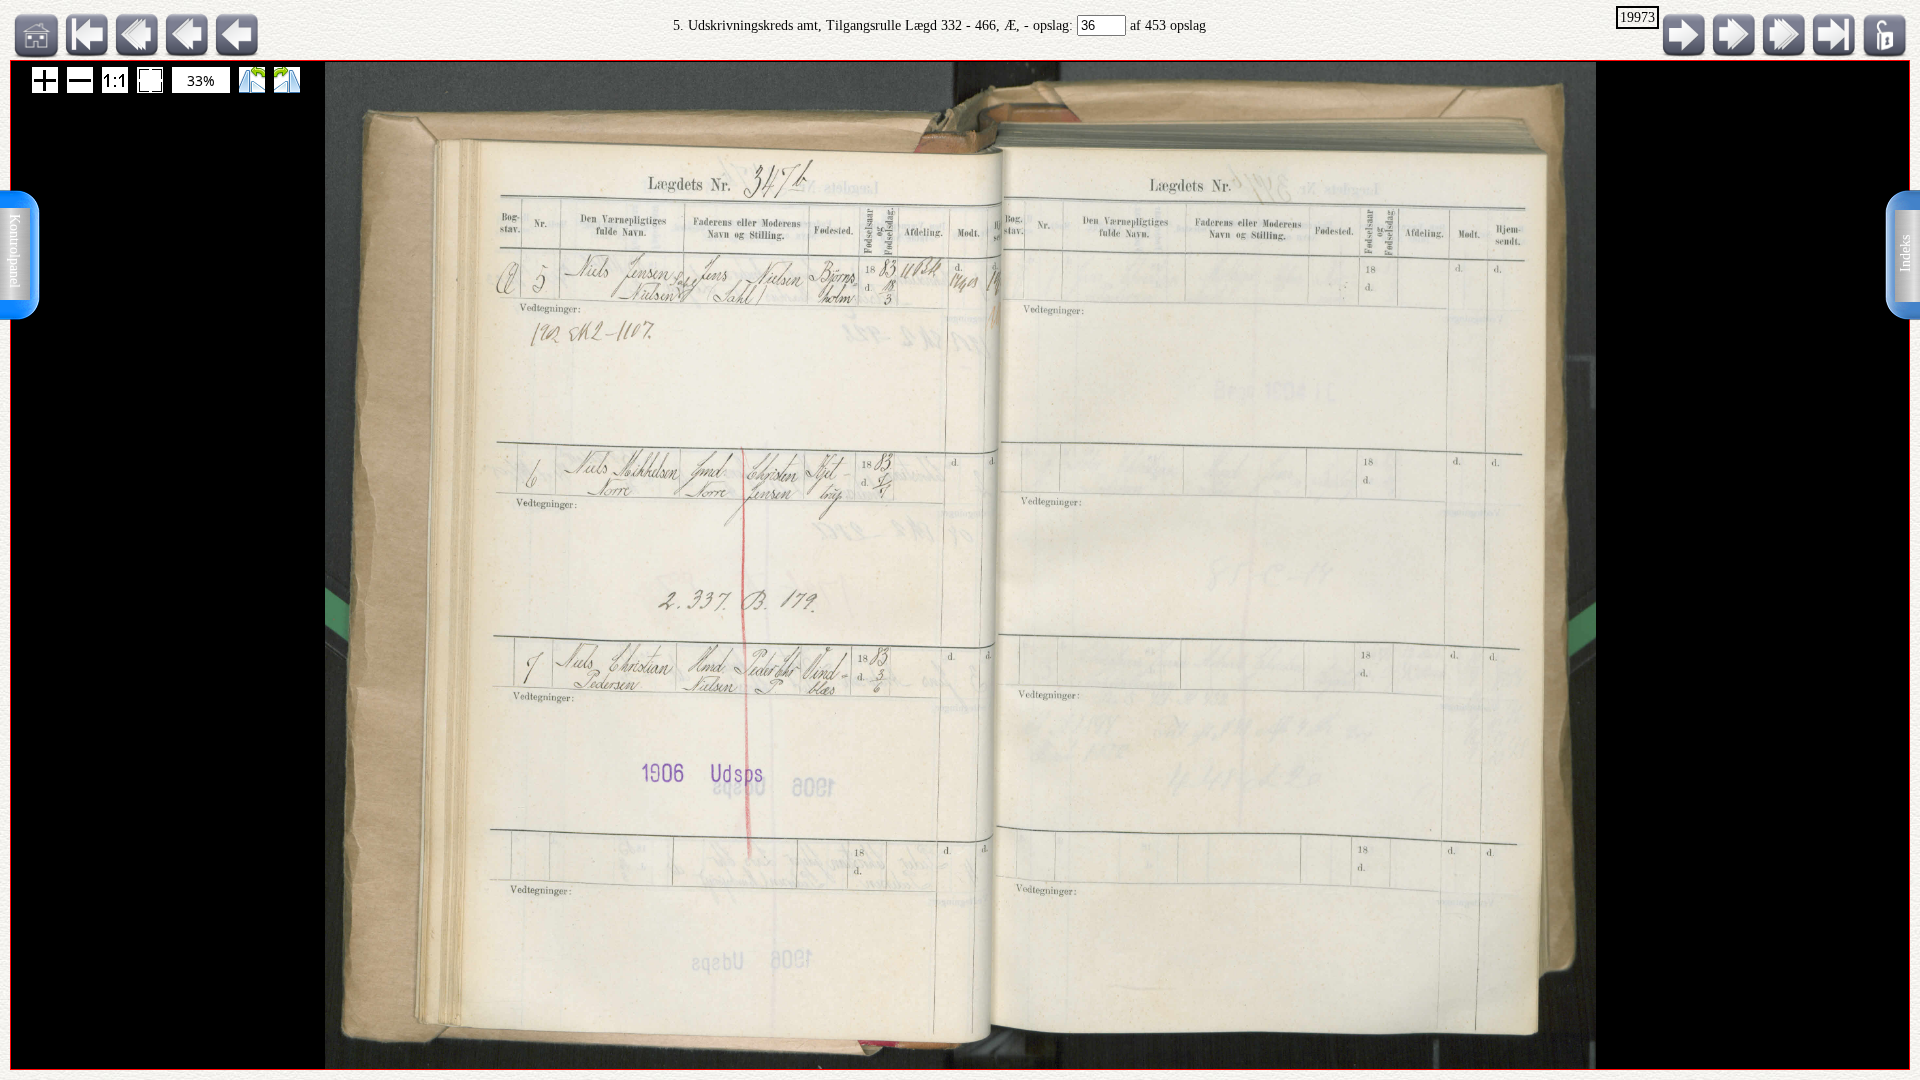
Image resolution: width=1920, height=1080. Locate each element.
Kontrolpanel (14, 251)
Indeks (1905, 253)
